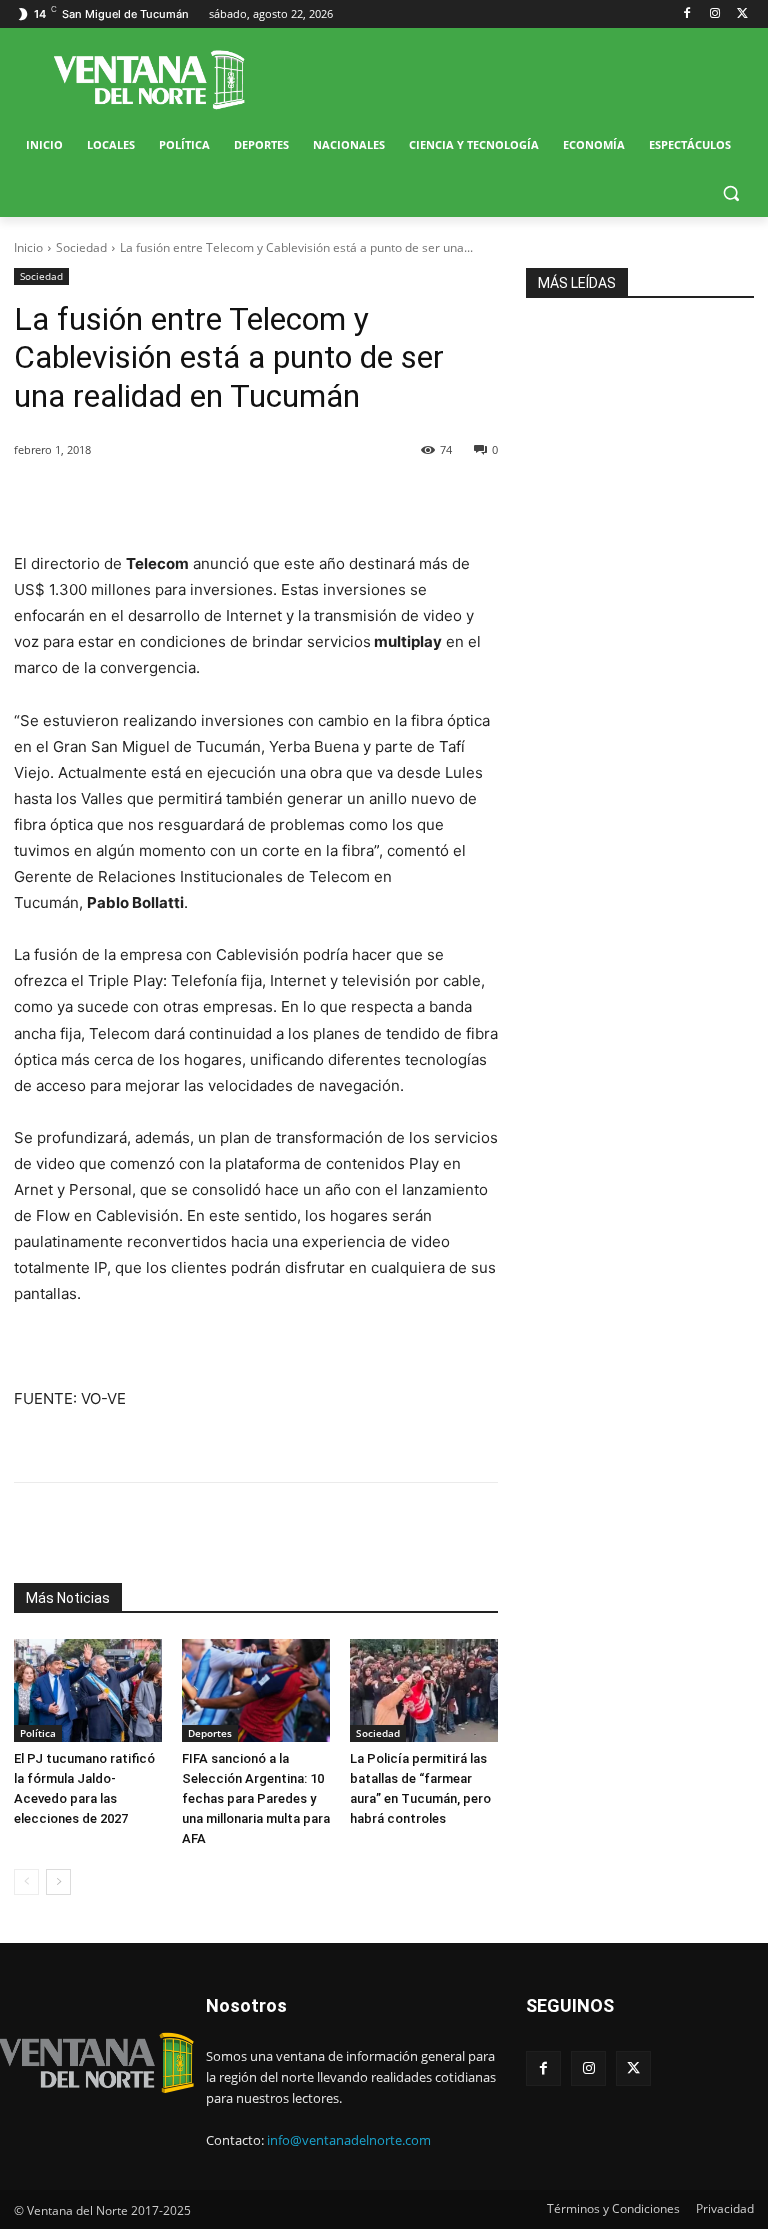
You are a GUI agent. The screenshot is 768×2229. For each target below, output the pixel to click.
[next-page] (58, 1882)
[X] (742, 14)
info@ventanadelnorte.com (349, 2140)
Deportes (210, 1733)
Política (38, 1733)
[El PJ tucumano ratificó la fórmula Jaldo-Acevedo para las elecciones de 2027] (88, 1691)
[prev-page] (26, 1882)
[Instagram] (714, 14)
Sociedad (81, 247)
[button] (730, 193)
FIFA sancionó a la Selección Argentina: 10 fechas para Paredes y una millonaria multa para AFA (256, 1798)
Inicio (28, 247)
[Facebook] (687, 14)
